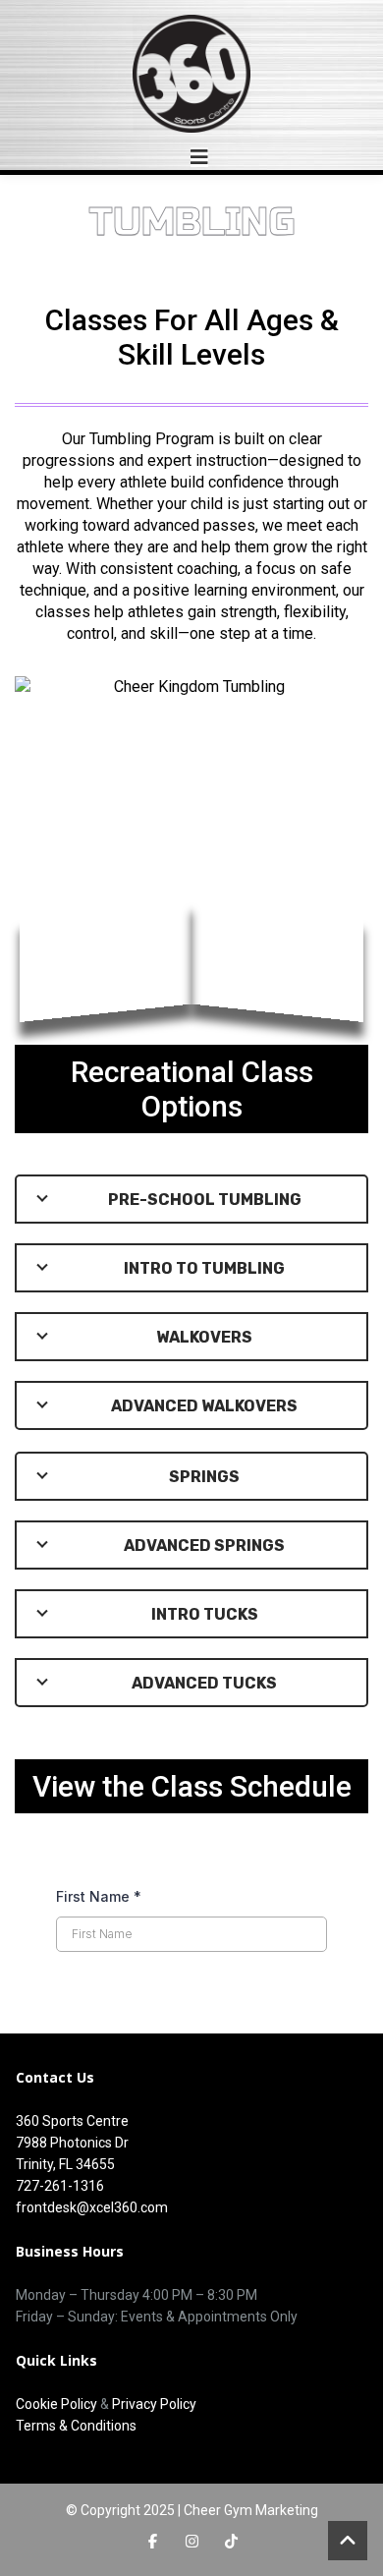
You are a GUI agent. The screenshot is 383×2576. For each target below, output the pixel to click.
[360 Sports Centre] (191, 74)
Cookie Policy (56, 2404)
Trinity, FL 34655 (65, 2164)
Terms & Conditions (76, 2426)
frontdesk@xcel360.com (92, 2207)
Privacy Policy (154, 2404)
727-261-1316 (60, 2186)
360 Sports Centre (72, 2121)
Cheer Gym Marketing (251, 2510)
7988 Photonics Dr (72, 2143)
